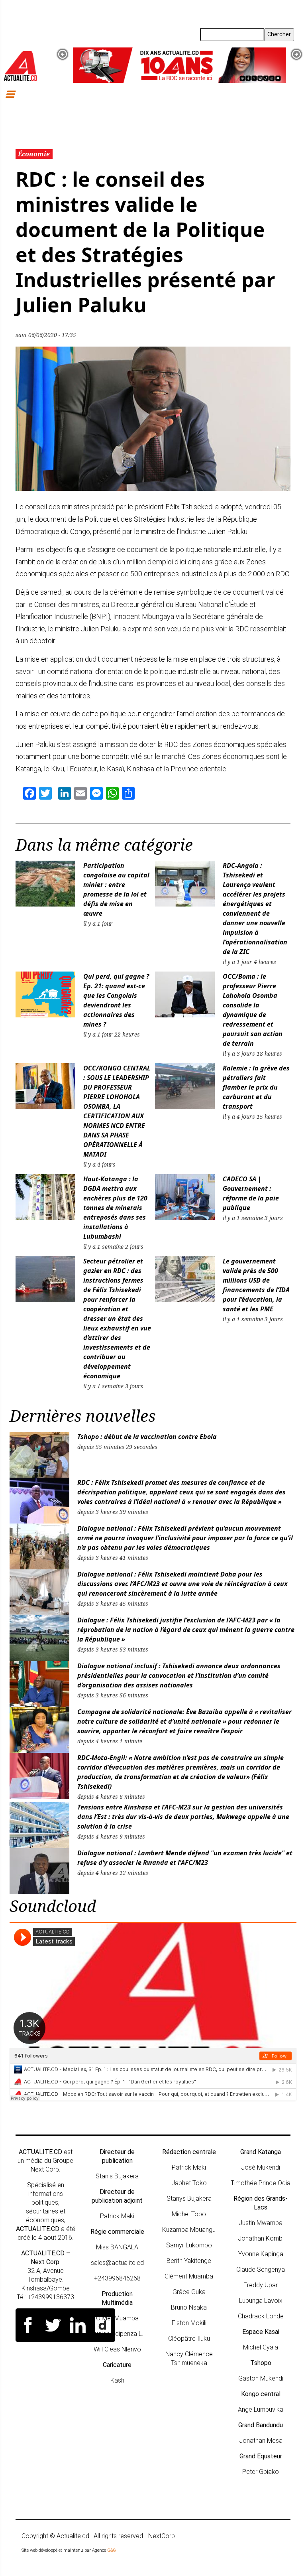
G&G (112, 2550)
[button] (63, 54)
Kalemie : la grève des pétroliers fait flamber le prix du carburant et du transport (256, 1087)
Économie (34, 154)
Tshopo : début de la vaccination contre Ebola (147, 1437)
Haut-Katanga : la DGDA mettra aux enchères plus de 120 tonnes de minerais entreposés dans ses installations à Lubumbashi (115, 1208)
